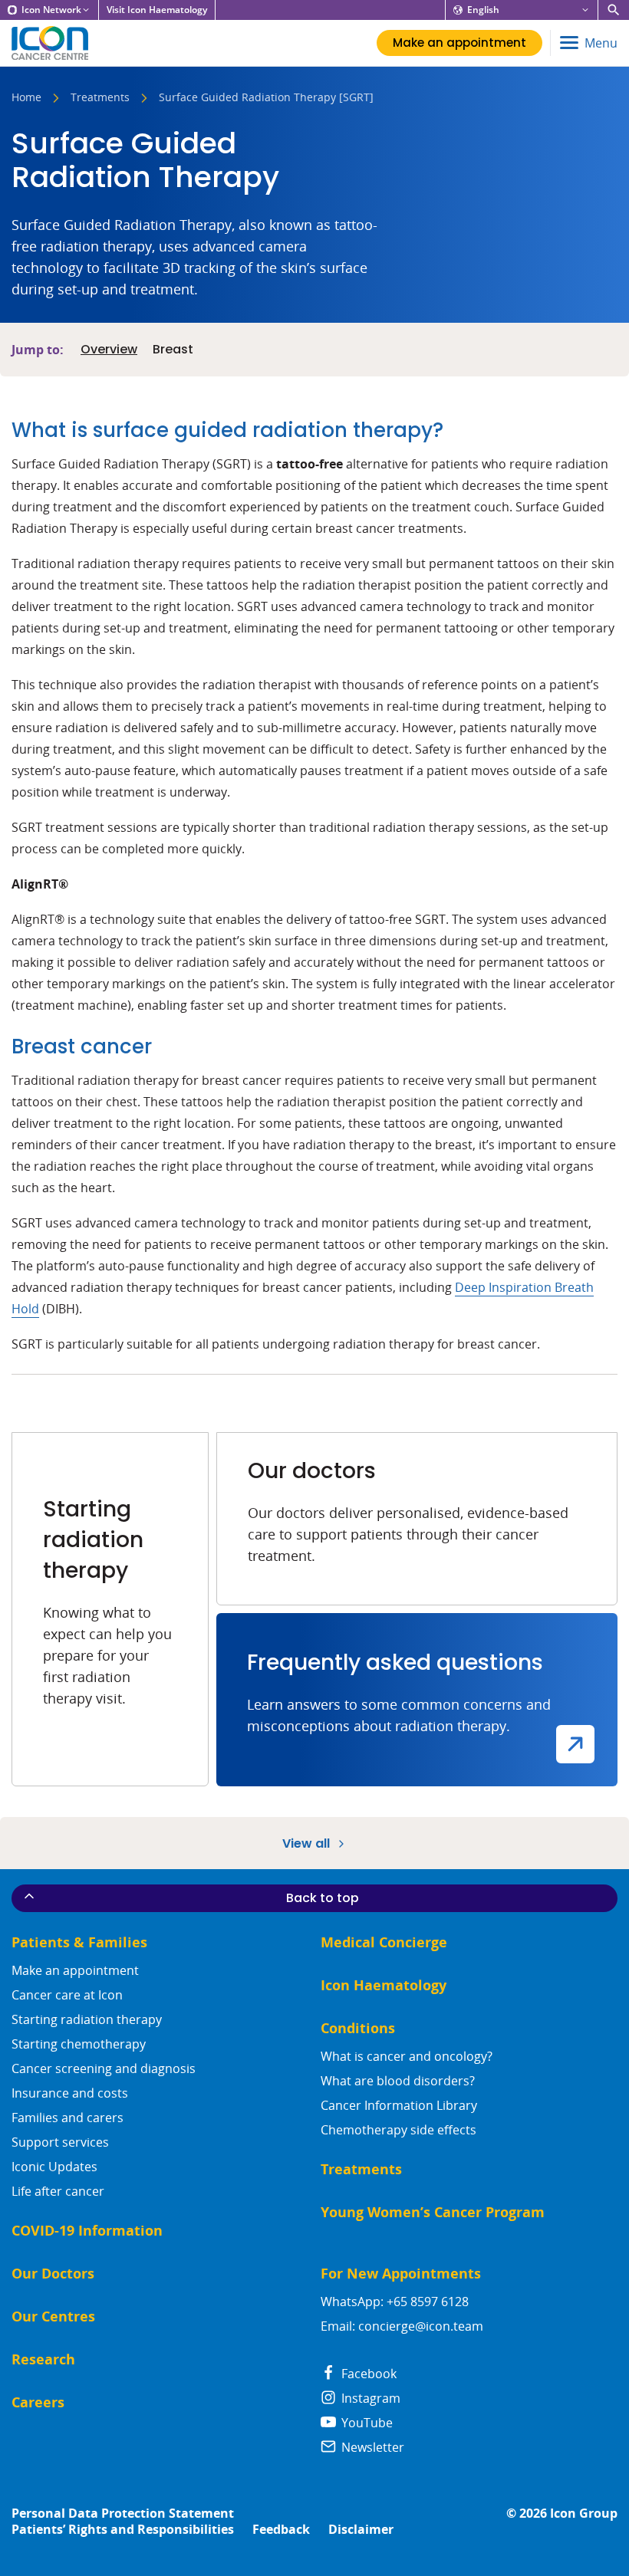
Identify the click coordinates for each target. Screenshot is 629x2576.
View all (308, 1843)
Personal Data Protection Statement (123, 2514)
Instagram (369, 2398)
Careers (38, 2402)
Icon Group (584, 2514)
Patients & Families (79, 1942)
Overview (109, 350)
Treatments (100, 98)
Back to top (323, 1898)
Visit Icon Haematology (157, 10)
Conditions (358, 2028)
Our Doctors (53, 2274)
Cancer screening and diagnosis (104, 2068)
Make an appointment (75, 1970)
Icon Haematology (384, 1985)
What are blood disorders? (398, 2081)
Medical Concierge (384, 1942)
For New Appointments (401, 2274)
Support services (60, 2142)
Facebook (367, 2374)
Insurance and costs (70, 2093)
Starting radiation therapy (87, 2019)
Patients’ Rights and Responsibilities (123, 2530)
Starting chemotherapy (79, 2044)
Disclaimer (361, 2530)
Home (26, 98)
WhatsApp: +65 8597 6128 (395, 2302)
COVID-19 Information (87, 2231)
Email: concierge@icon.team (402, 2326)
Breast (173, 350)
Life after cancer (58, 2191)
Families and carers (68, 2118)
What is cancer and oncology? (407, 2056)
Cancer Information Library (399, 2105)
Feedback (281, 2530)
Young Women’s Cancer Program (433, 2212)
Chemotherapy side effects (398, 2130)
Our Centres (53, 2316)
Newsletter (371, 2447)
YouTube (366, 2423)
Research (43, 2359)
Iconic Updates (54, 2167)
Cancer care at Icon (67, 1995)
